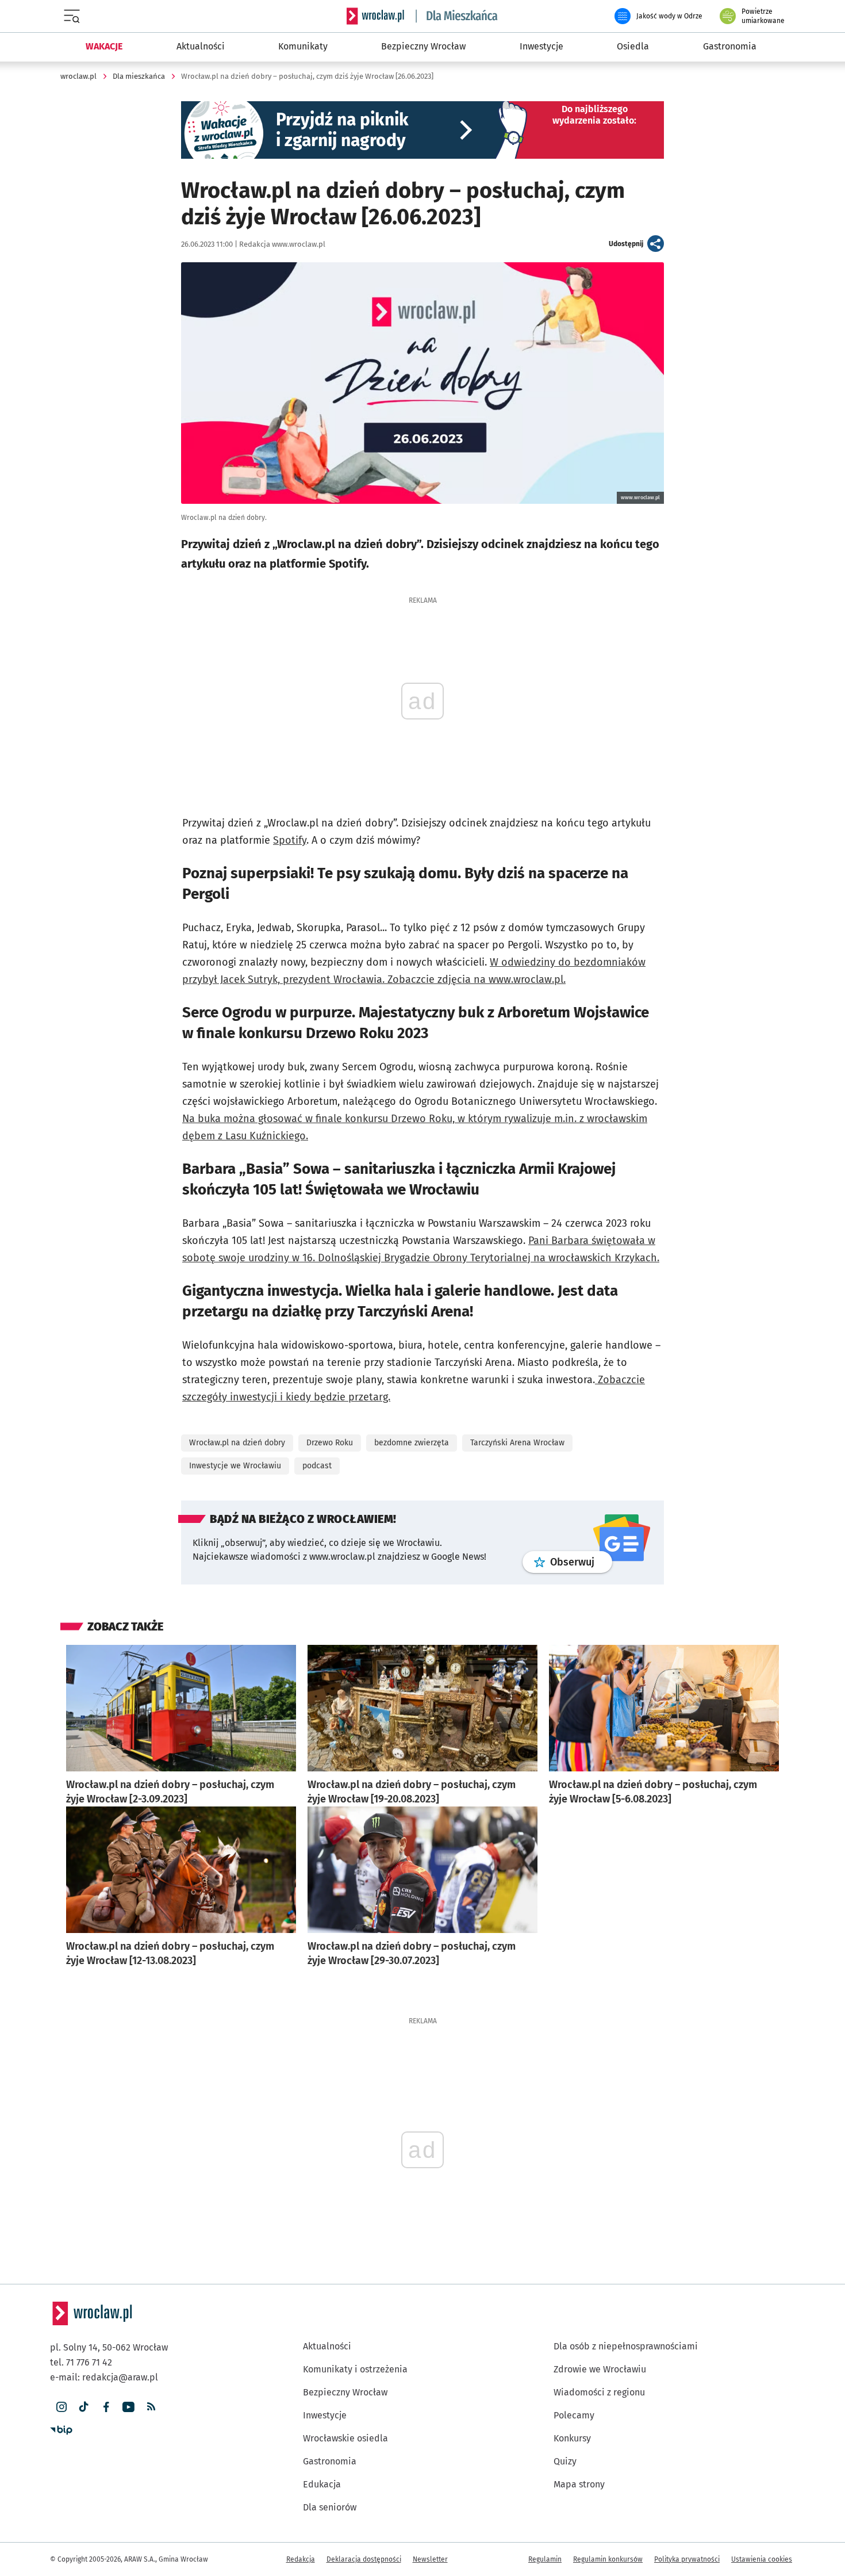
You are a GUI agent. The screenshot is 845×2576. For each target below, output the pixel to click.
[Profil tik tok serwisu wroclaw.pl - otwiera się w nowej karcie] (84, 2407)
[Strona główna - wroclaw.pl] (375, 16)
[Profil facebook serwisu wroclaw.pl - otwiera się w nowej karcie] (106, 2407)
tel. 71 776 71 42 (81, 2362)
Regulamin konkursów (608, 2559)
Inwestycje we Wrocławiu (235, 1466)
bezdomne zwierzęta (412, 1443)
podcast (317, 1466)
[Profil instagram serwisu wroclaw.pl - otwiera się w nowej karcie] (61, 2407)
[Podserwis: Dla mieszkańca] (457, 16)
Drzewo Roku (330, 1443)
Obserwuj (581, 1562)
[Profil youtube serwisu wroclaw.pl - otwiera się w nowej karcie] (128, 2407)
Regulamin (545, 2559)
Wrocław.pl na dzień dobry (237, 1443)
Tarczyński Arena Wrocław (517, 1443)
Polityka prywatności (687, 2559)
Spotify (290, 840)
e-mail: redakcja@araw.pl (104, 2377)
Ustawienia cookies (762, 2559)
